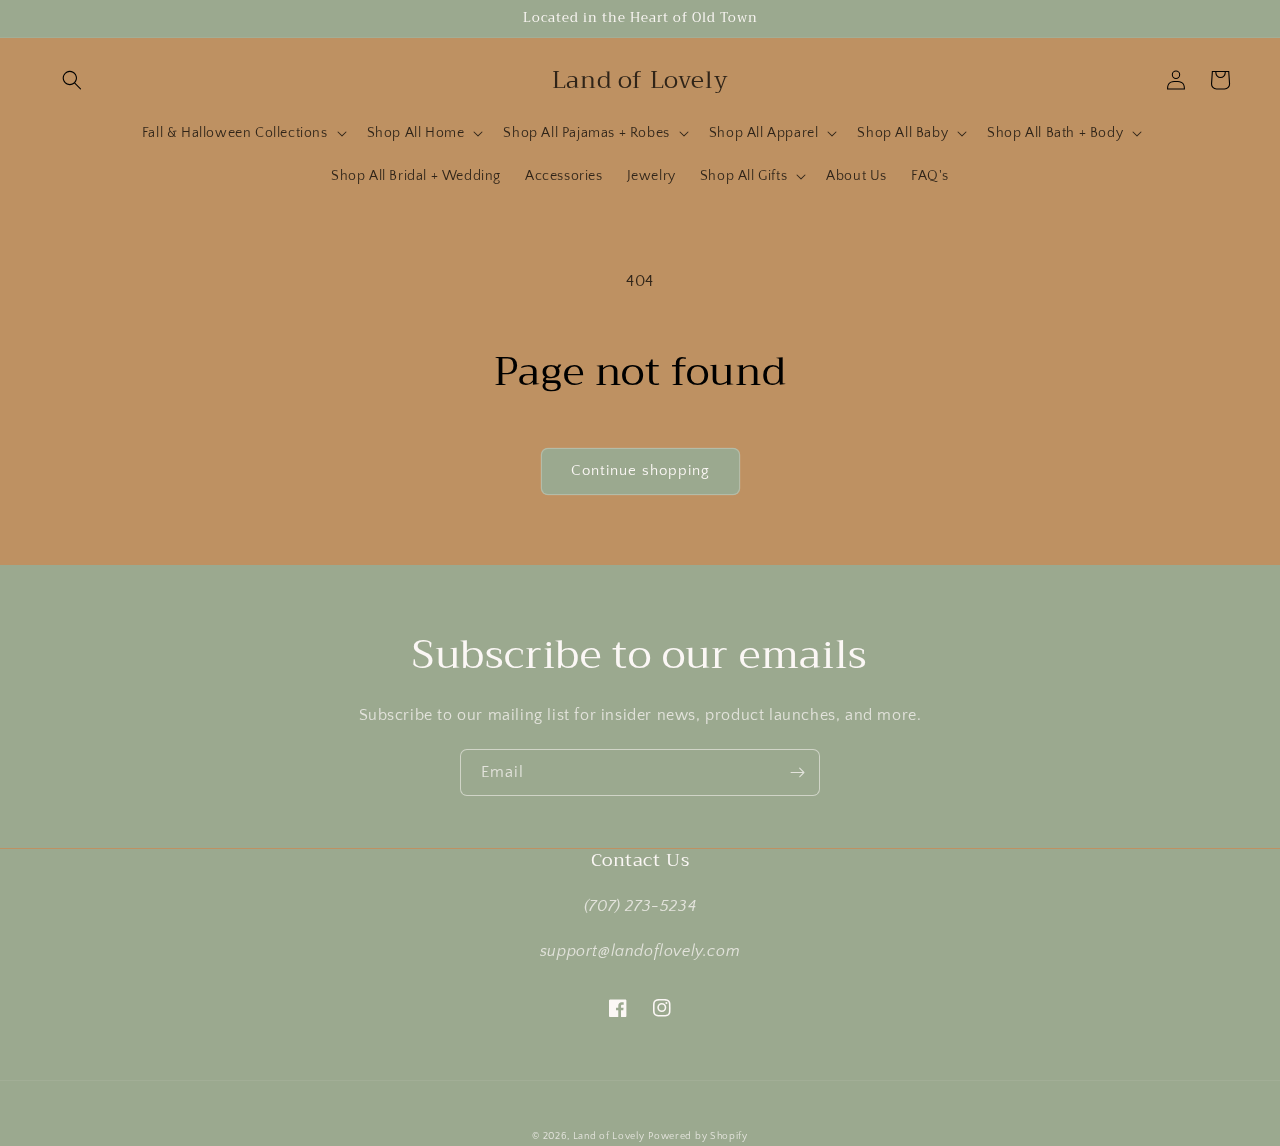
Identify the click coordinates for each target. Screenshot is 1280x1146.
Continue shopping (640, 470)
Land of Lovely (609, 1136)
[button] (72, 80)
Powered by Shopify (698, 1136)
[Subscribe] (797, 772)
